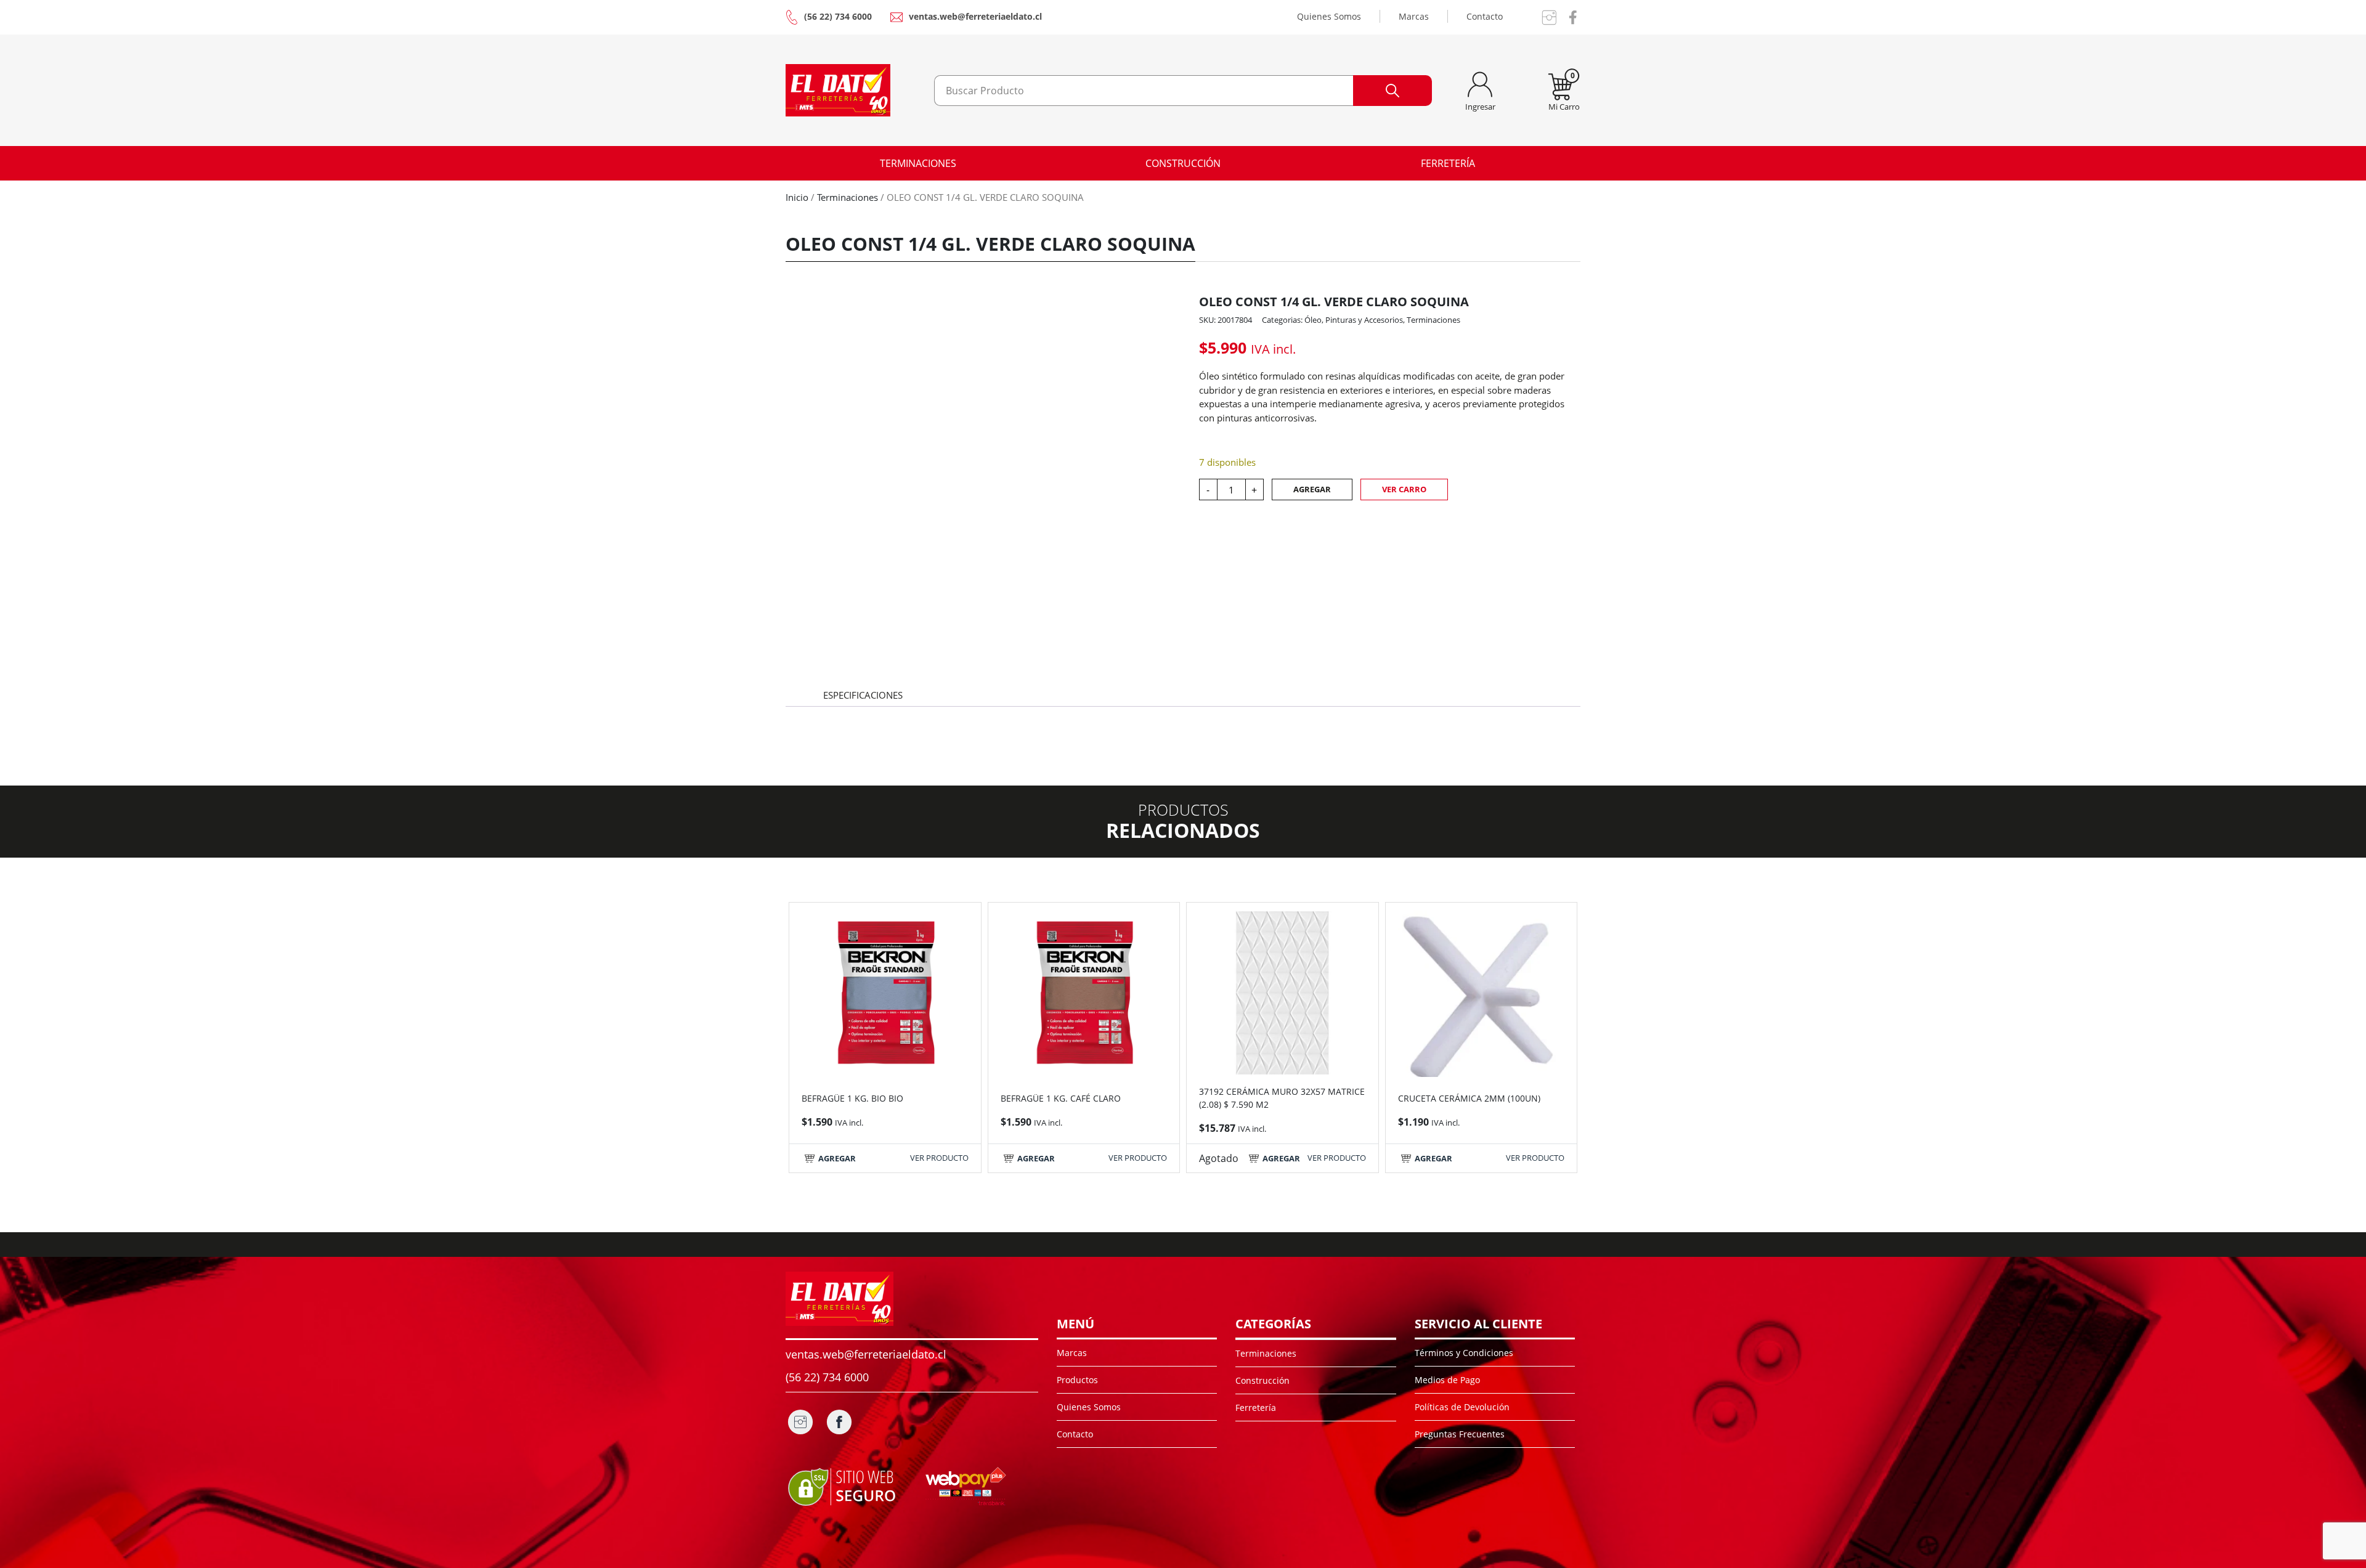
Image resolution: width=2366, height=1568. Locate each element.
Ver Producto (939, 1158)
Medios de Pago (1447, 1380)
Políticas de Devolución (1462, 1407)
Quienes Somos (1329, 16)
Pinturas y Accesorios (1364, 320)
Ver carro (1404, 489)
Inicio (797, 197)
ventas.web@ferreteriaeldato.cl (975, 16)
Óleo (1313, 320)
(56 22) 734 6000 (838, 16)
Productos (1077, 1380)
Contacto (1485, 16)
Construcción (1183, 163)
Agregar (1312, 489)
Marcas (1414, 16)
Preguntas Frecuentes (1460, 1434)
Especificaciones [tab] (863, 695)
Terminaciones (918, 163)
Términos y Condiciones (1464, 1353)
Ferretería (1448, 163)
